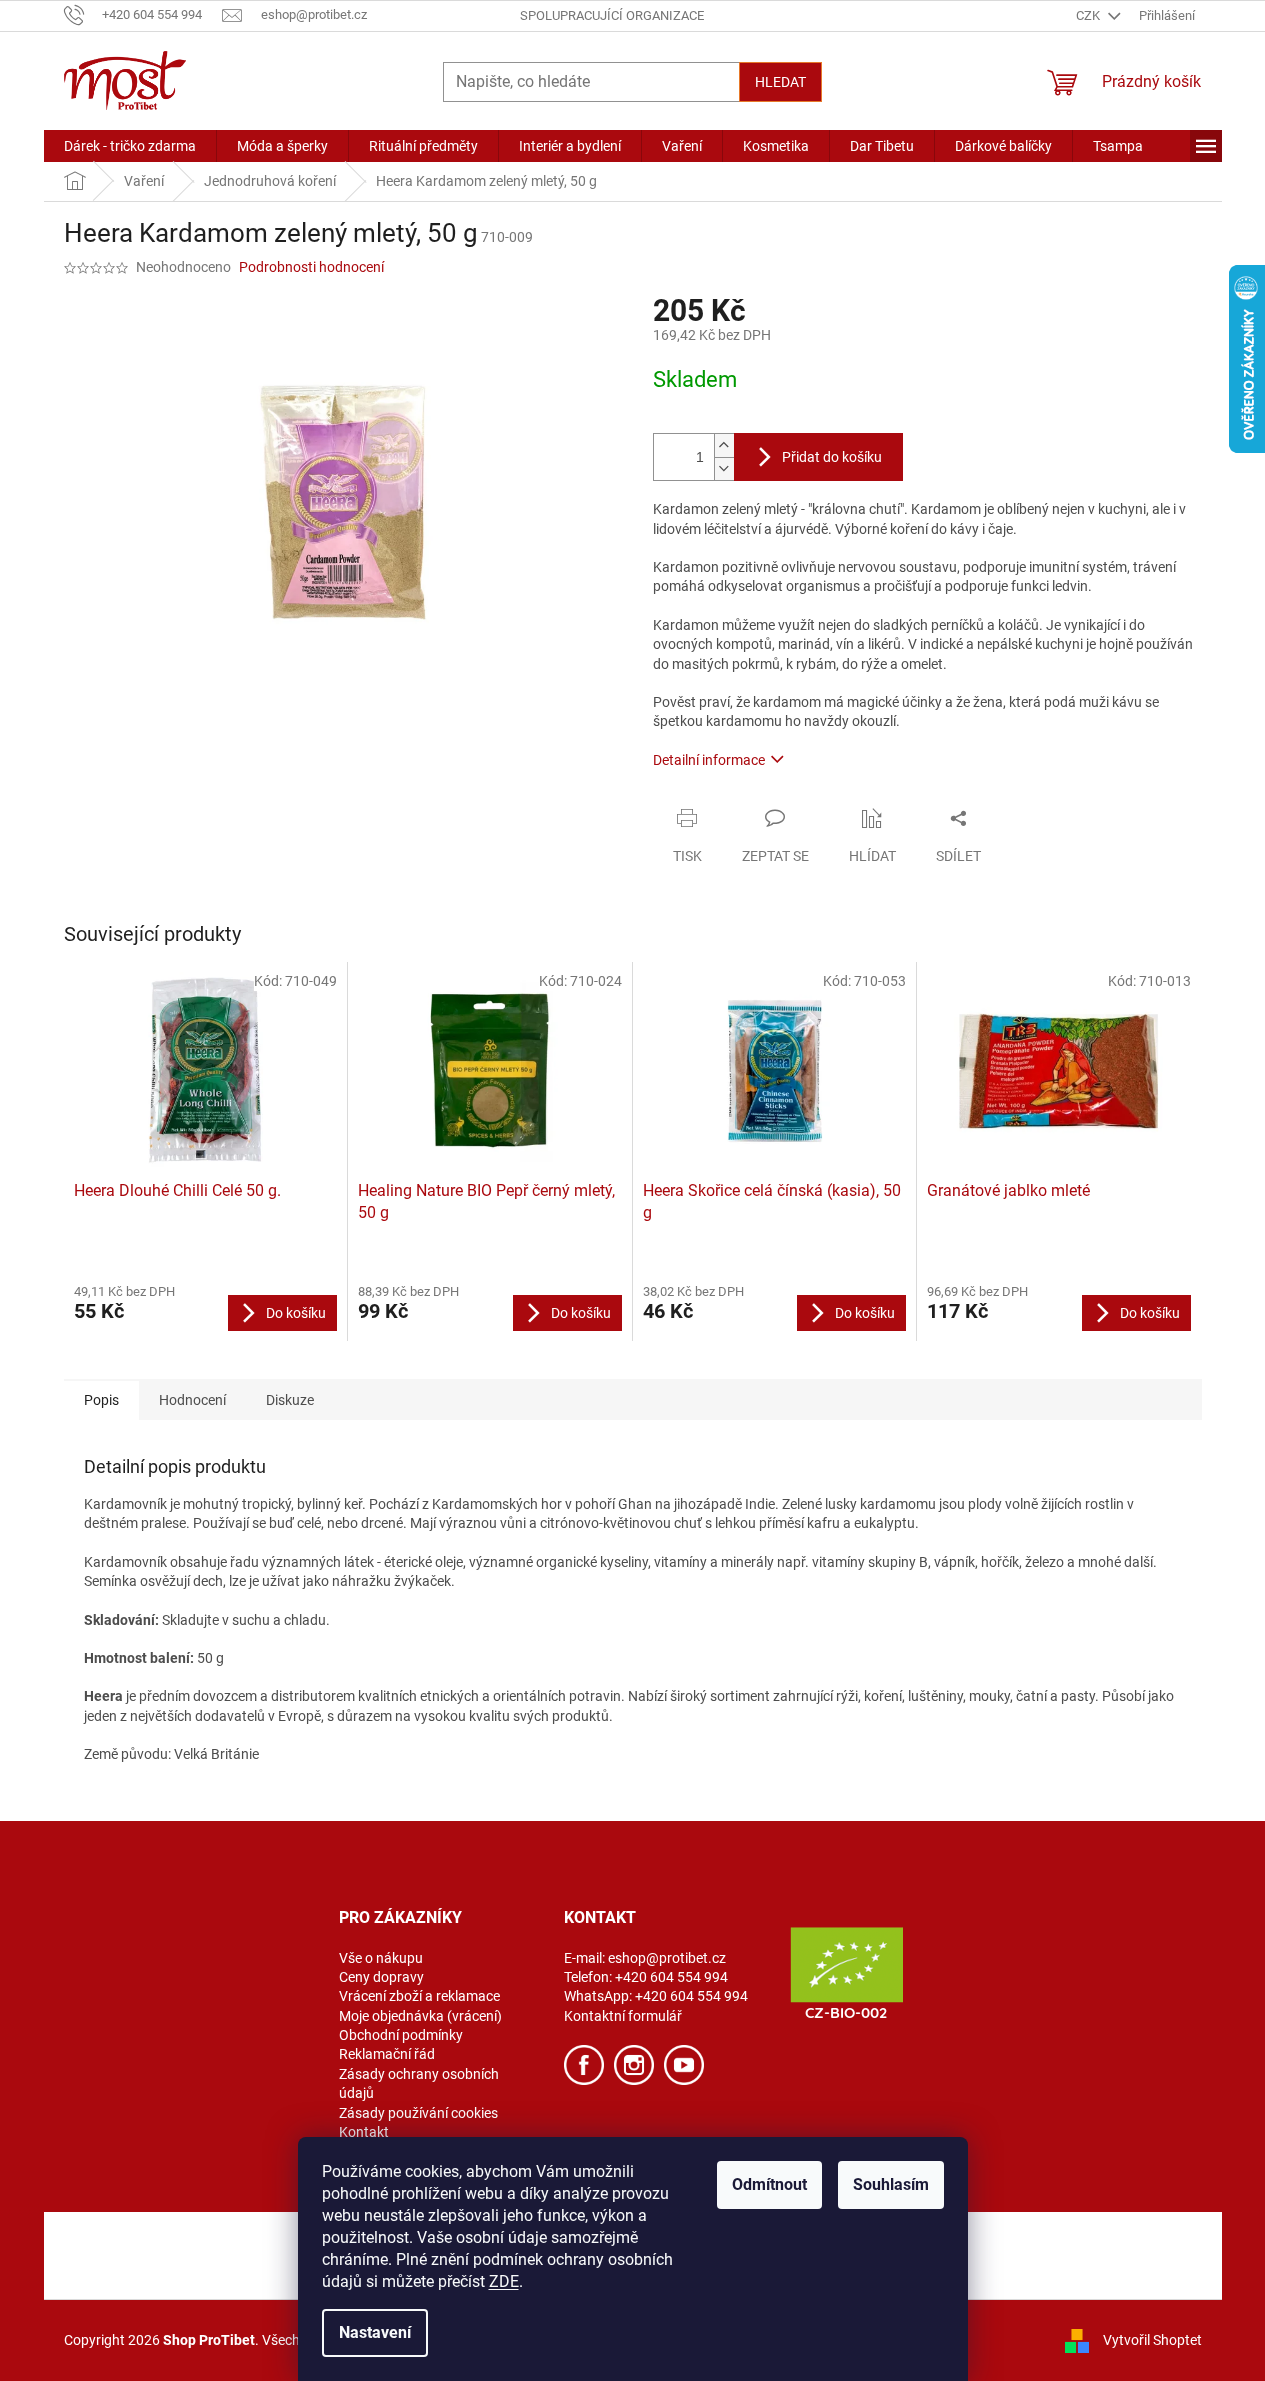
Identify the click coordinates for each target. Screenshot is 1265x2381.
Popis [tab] (101, 1400)
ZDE (504, 2281)
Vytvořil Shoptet (1152, 2339)
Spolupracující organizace (612, 15)
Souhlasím (891, 2184)
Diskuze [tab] (290, 1400)
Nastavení (375, 2332)
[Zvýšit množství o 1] (724, 445)
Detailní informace (709, 760)
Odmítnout (769, 2184)
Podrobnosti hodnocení (311, 267)
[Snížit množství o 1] (724, 468)
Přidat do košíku (832, 457)
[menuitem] (130, 146)
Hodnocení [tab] (192, 1400)
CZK (1089, 15)
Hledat (780, 82)
